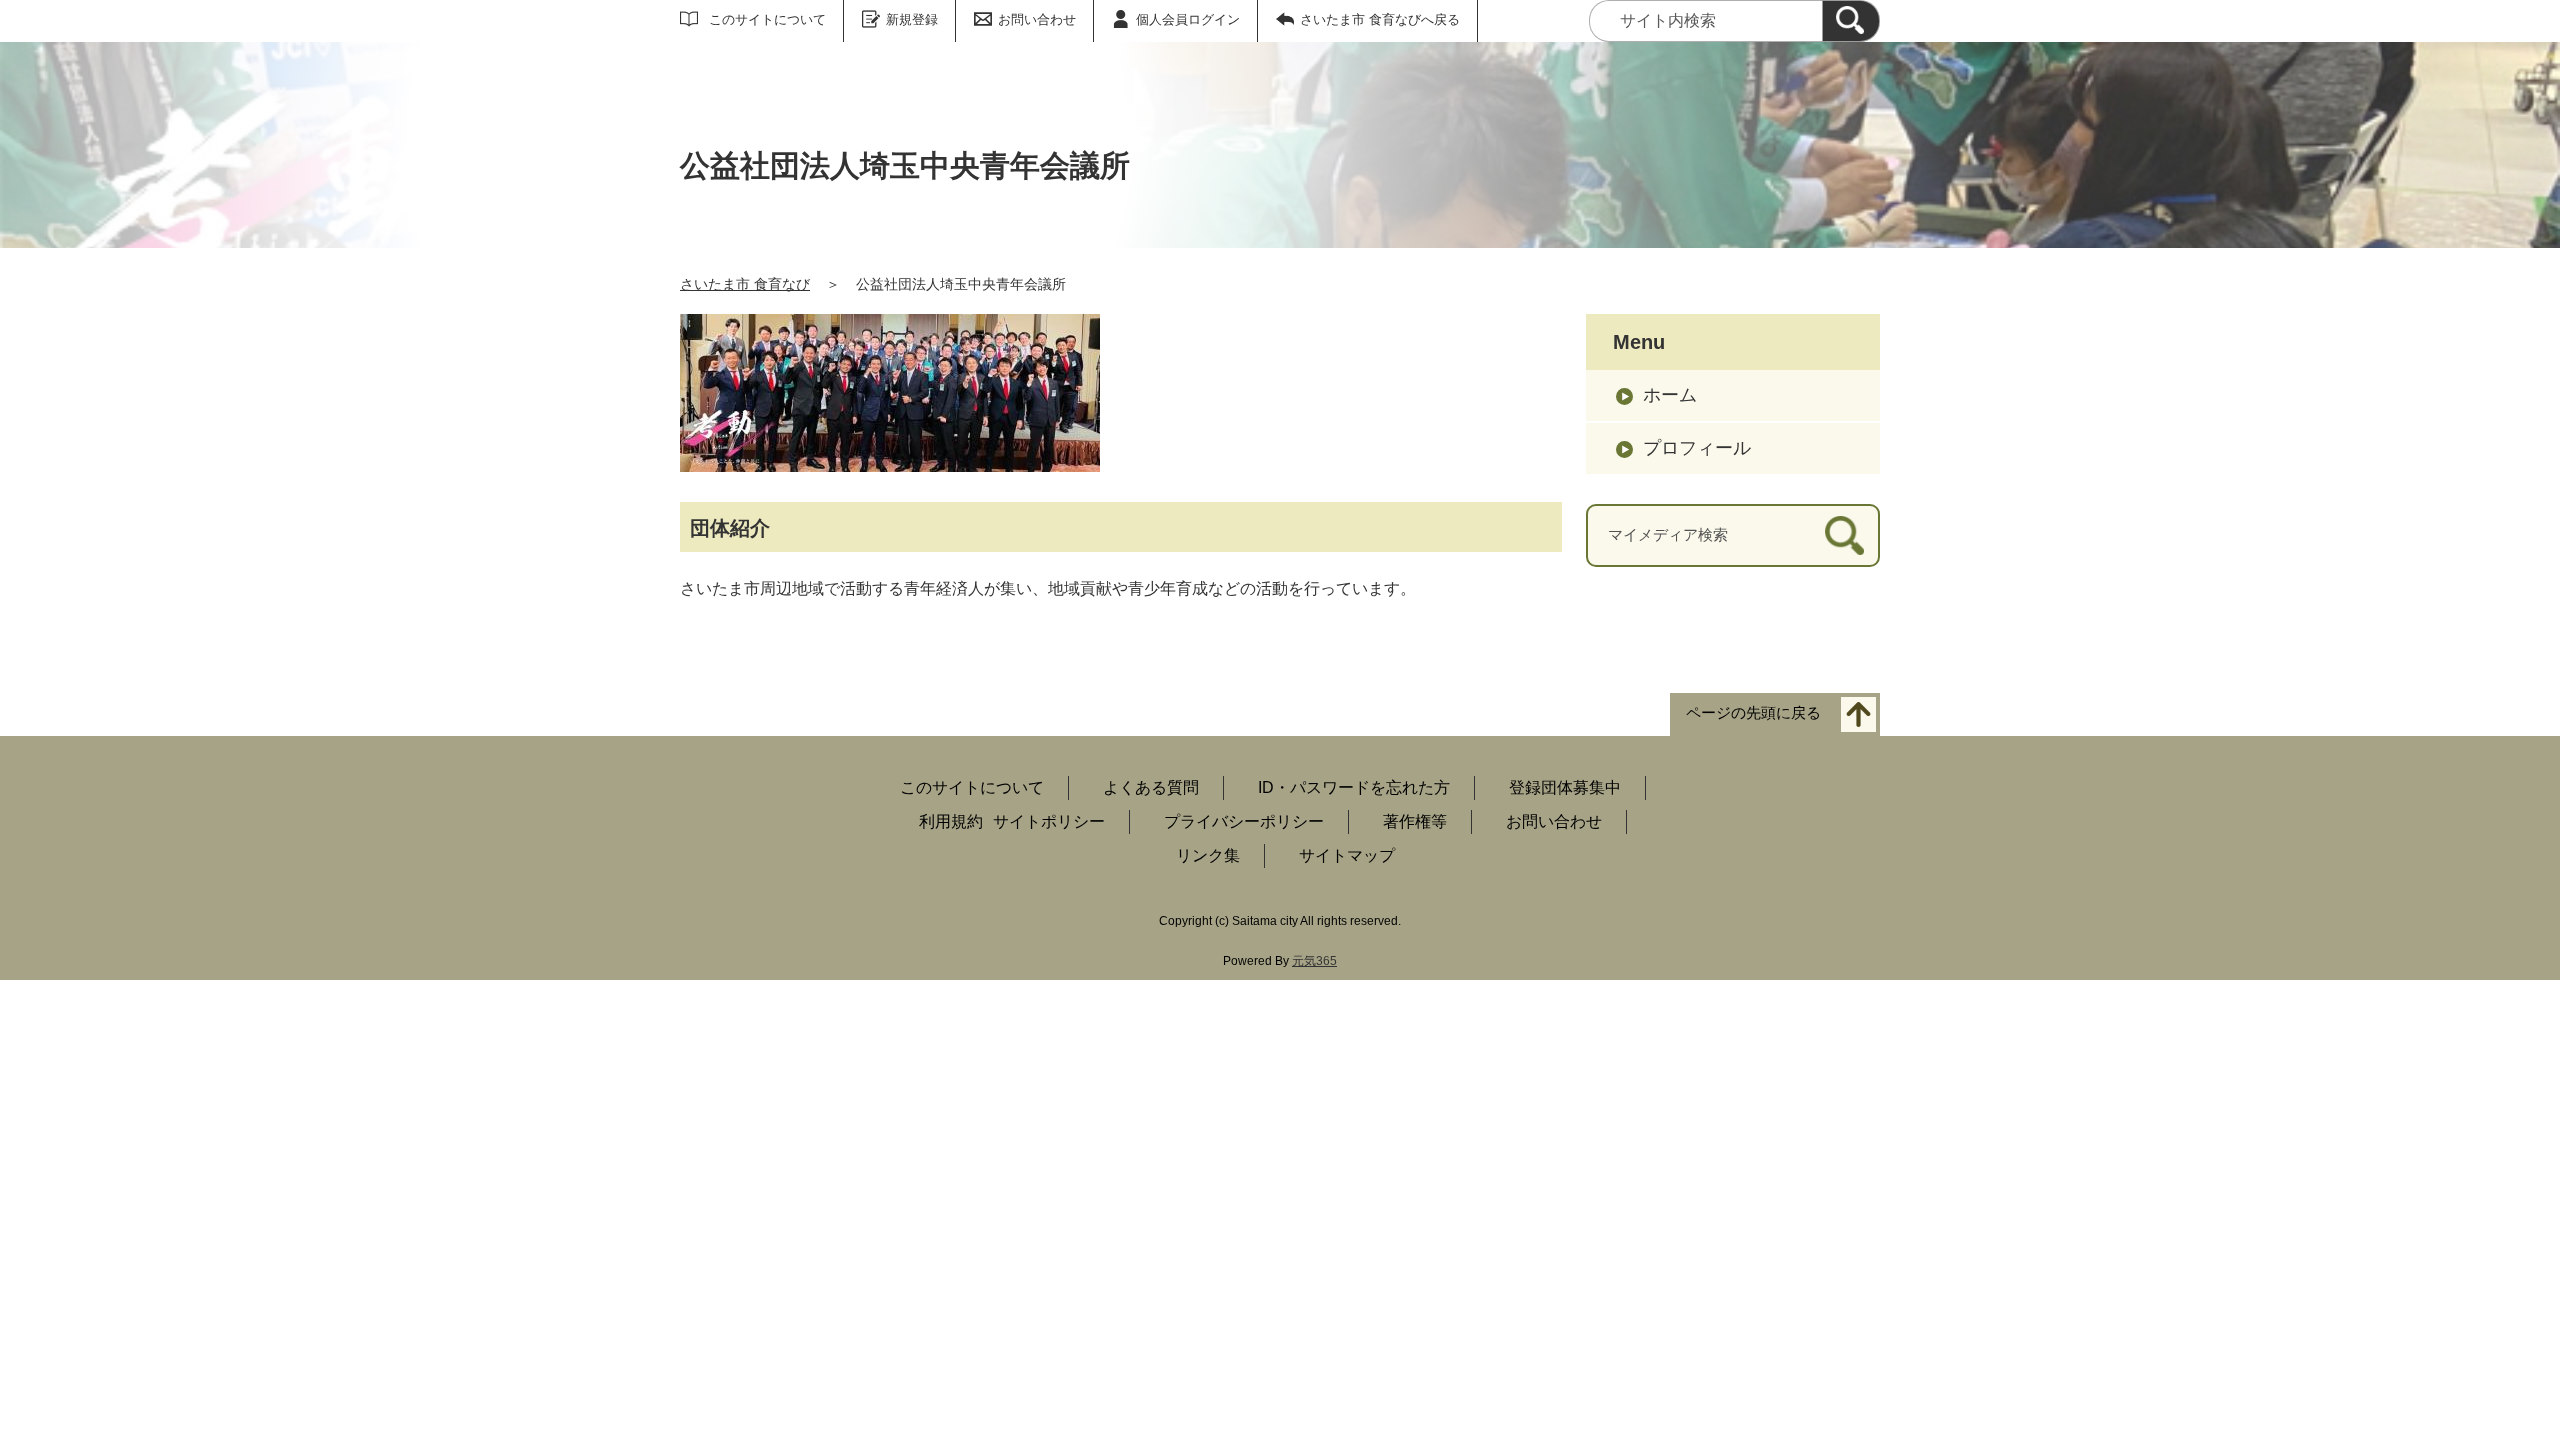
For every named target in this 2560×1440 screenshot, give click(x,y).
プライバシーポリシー (1244, 821)
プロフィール (1697, 448)
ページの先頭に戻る (1753, 713)
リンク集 (1208, 855)
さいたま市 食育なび (745, 284)
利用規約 (951, 821)
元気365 (1314, 961)
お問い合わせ (1037, 19)
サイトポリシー (1049, 821)
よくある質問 (1151, 787)
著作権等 (1415, 821)
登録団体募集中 (1565, 787)
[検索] (1851, 21)
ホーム (1670, 395)
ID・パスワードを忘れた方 (1354, 787)
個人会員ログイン (1188, 19)
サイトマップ (1347, 855)
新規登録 (912, 19)
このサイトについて (767, 19)
